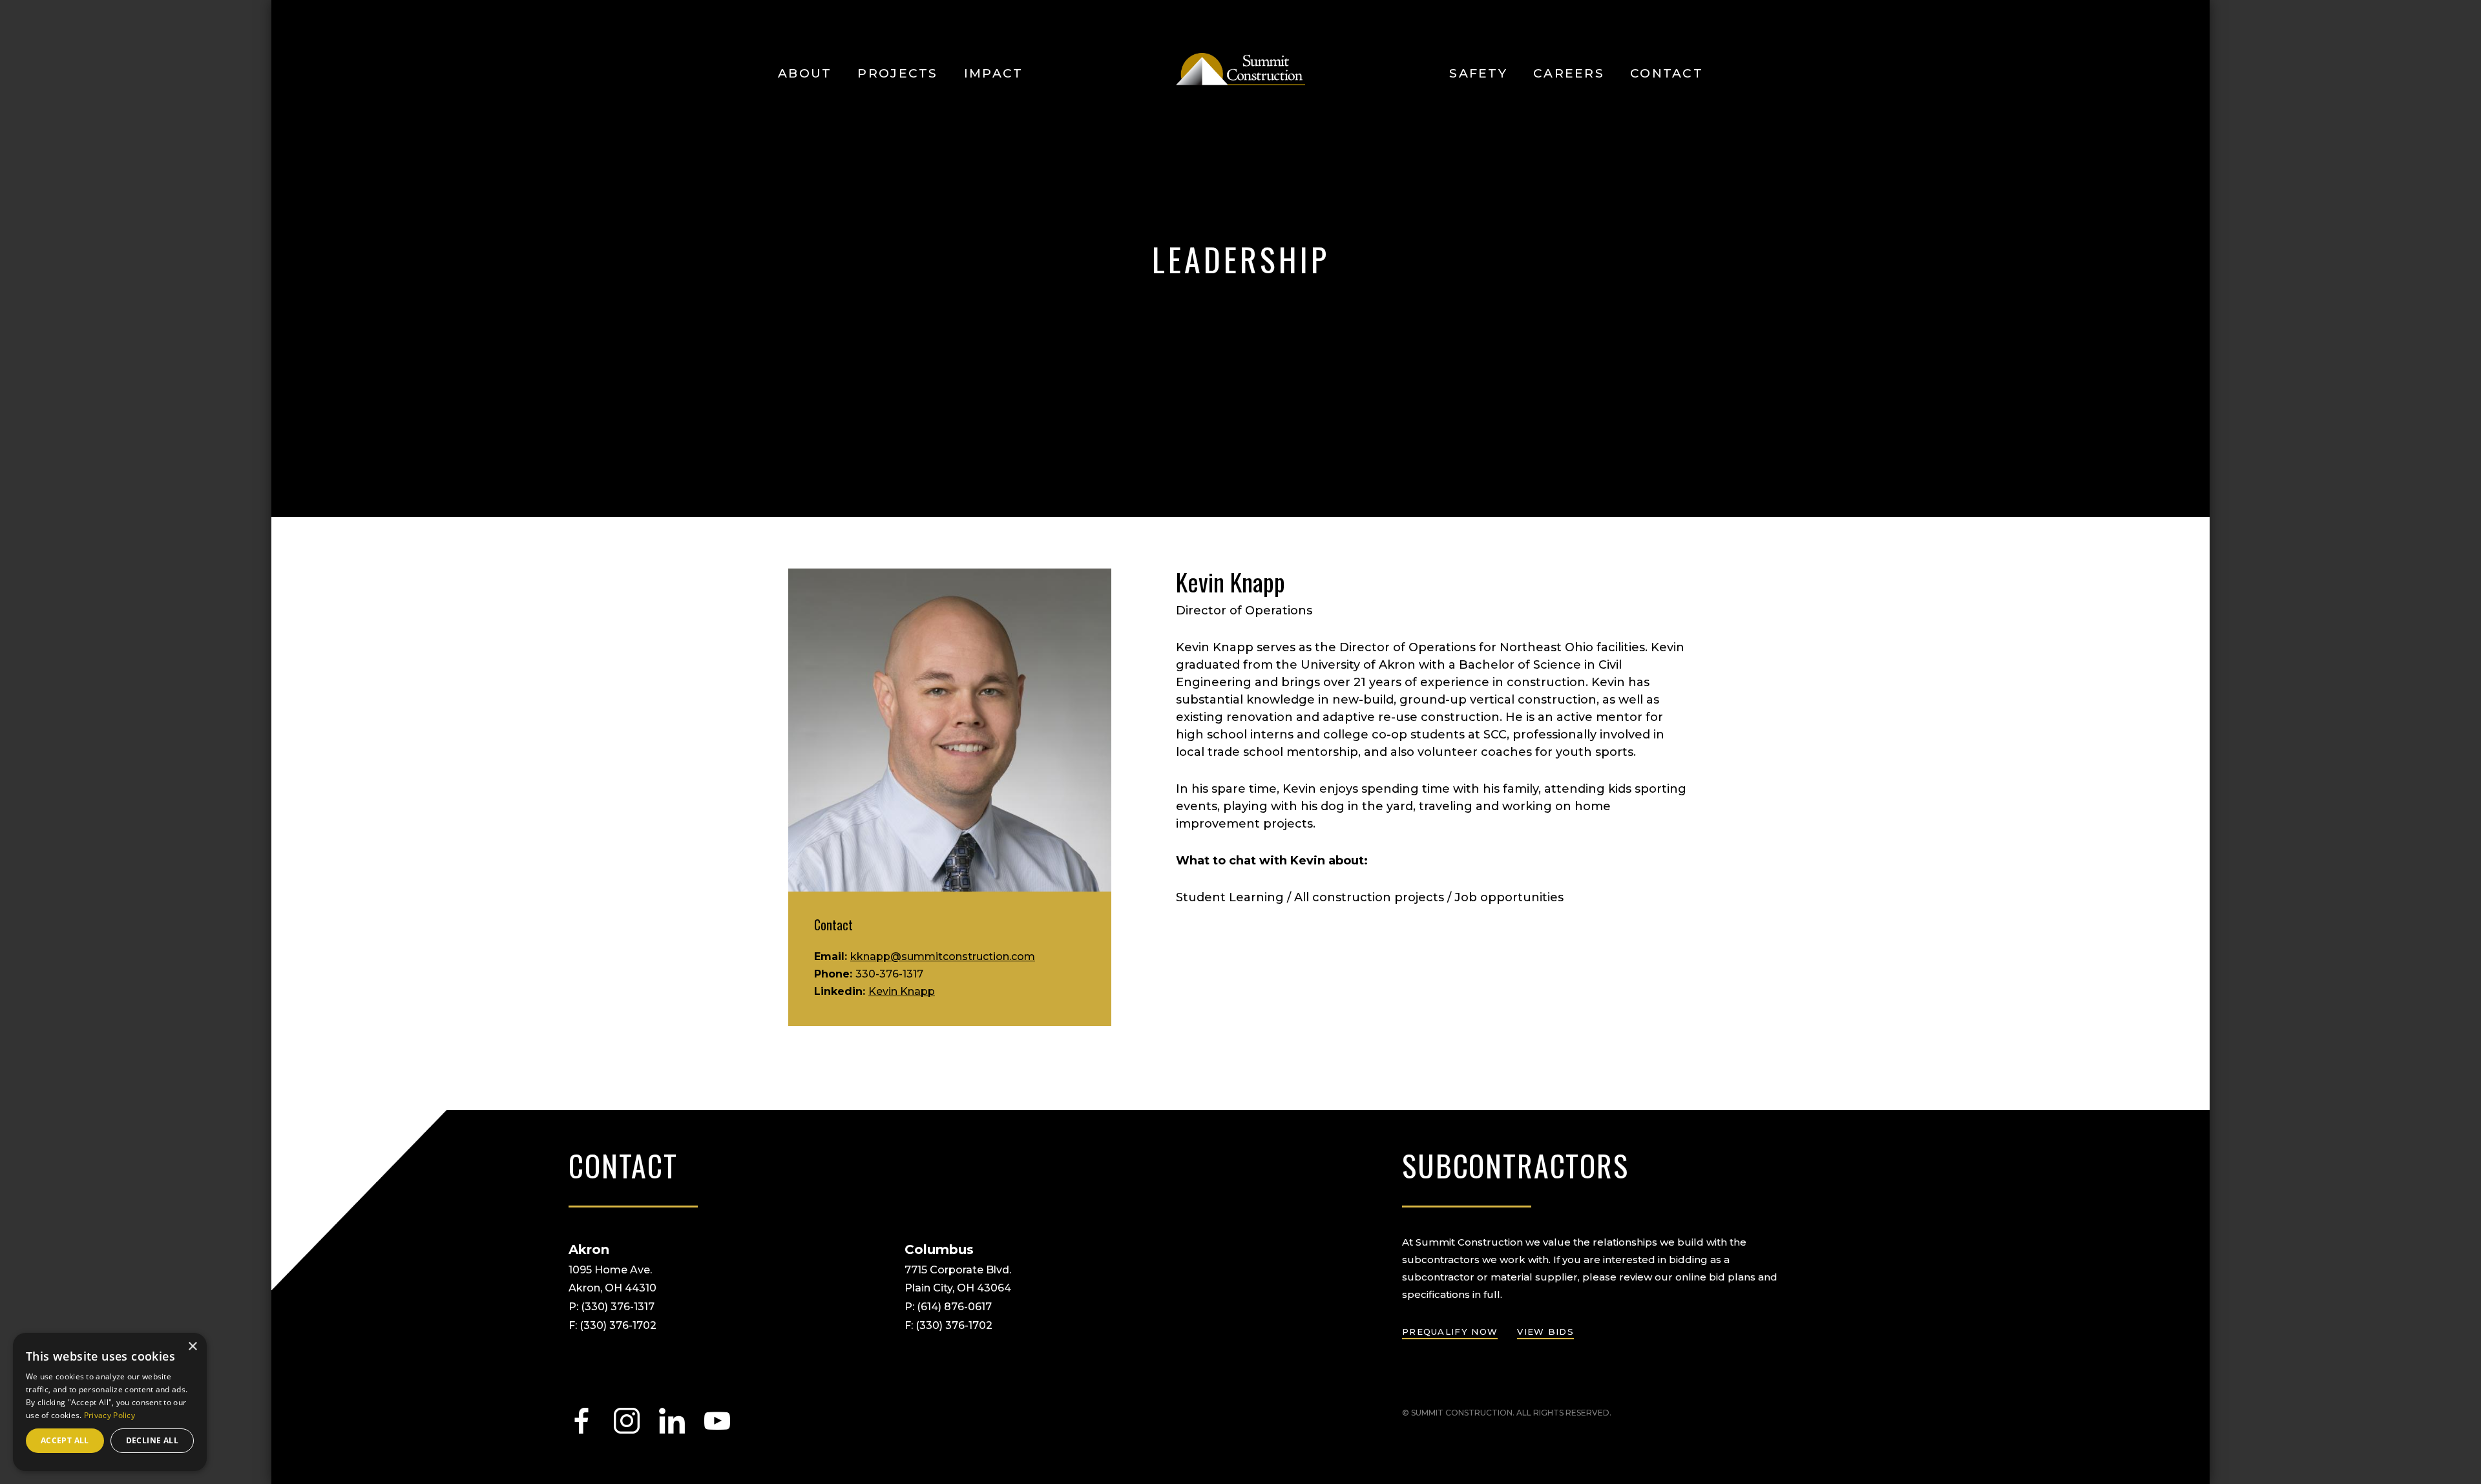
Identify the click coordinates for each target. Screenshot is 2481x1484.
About (805, 73)
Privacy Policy (110, 1415)
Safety (1478, 73)
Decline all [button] (152, 1440)
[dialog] (110, 1402)
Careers (1569, 73)
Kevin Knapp (902, 991)
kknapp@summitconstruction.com (943, 956)
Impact (994, 73)
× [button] (192, 1347)
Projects (897, 73)
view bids (1545, 1332)
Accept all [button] (65, 1440)
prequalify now (1450, 1332)
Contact (1667, 73)
